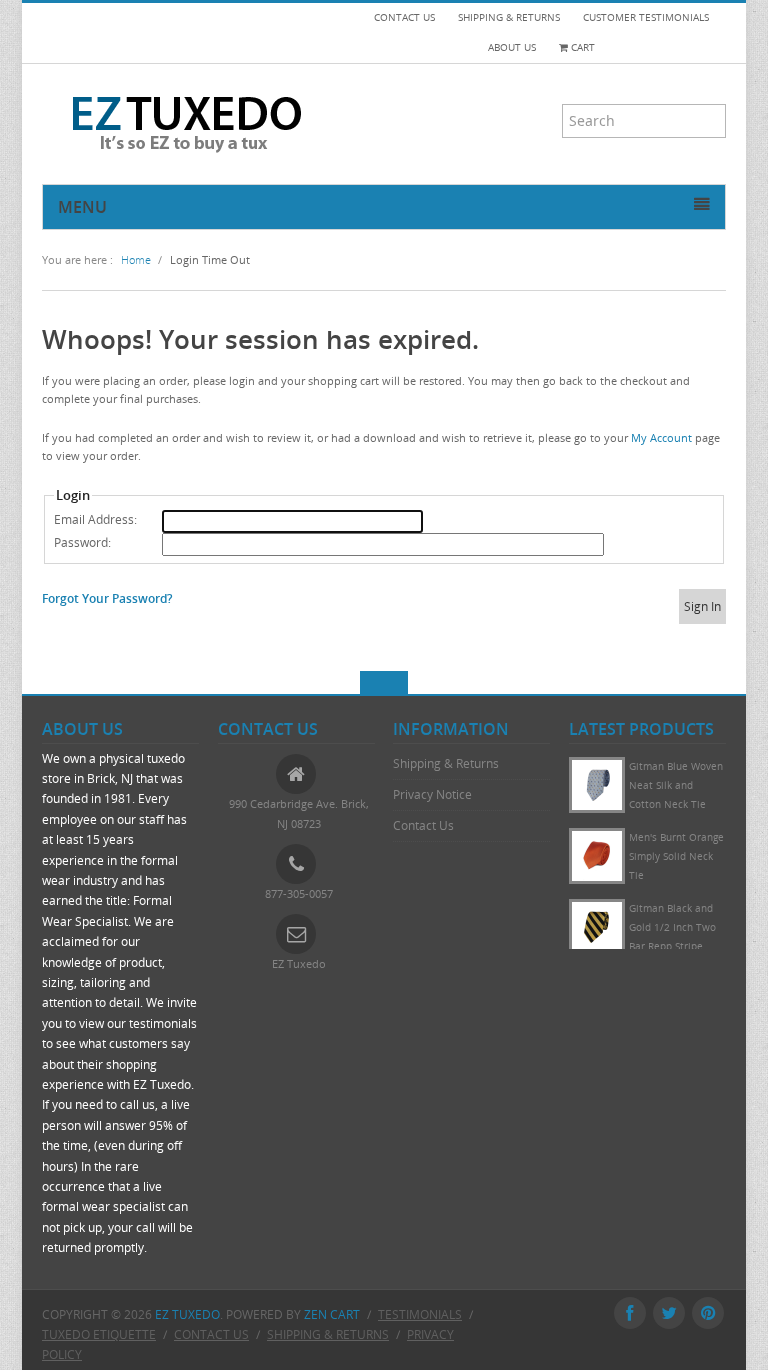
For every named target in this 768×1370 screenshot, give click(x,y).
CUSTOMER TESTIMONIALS (646, 17)
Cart (581, 47)
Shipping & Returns (446, 763)
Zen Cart (332, 1314)
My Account (661, 437)
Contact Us (423, 825)
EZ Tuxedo (187, 1314)
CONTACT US (404, 17)
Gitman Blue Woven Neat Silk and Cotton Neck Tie (676, 876)
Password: (82, 542)
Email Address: (95, 519)
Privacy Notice (432, 794)
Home (136, 259)
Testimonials (420, 1314)
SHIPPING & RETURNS (509, 17)
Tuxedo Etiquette (99, 1334)
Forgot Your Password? (107, 598)
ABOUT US (512, 47)
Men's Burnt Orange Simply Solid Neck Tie (676, 947)
